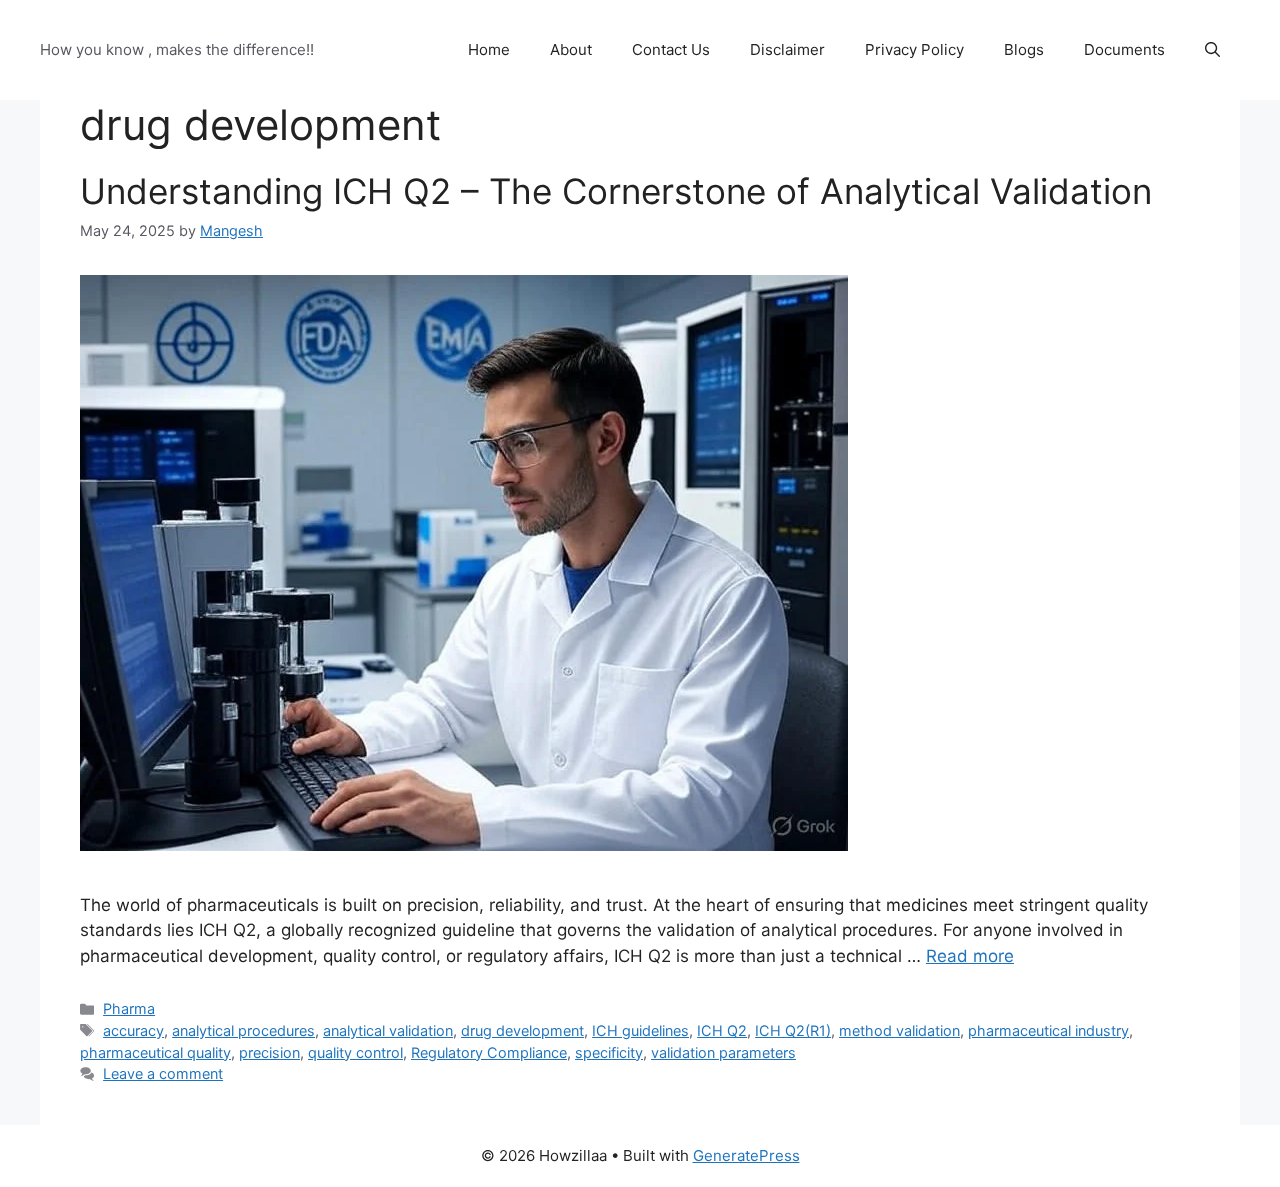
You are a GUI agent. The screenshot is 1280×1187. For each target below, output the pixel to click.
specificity (609, 1052)
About (571, 49)
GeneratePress (746, 1155)
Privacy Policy (914, 49)
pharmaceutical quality (155, 1052)
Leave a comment (163, 1073)
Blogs (1024, 49)
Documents (1124, 49)
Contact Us (671, 49)
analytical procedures (243, 1030)
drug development (522, 1030)
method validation (899, 1030)
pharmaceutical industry (1048, 1030)
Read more (970, 956)
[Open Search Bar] (1212, 50)
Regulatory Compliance (489, 1052)
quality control (355, 1052)
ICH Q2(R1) (793, 1030)
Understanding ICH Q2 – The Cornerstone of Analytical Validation (616, 191)
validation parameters (723, 1052)
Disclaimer (787, 49)
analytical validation (388, 1030)
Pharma (129, 1008)
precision (269, 1052)
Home (489, 49)
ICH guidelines (640, 1030)
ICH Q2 (722, 1030)
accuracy (133, 1030)
